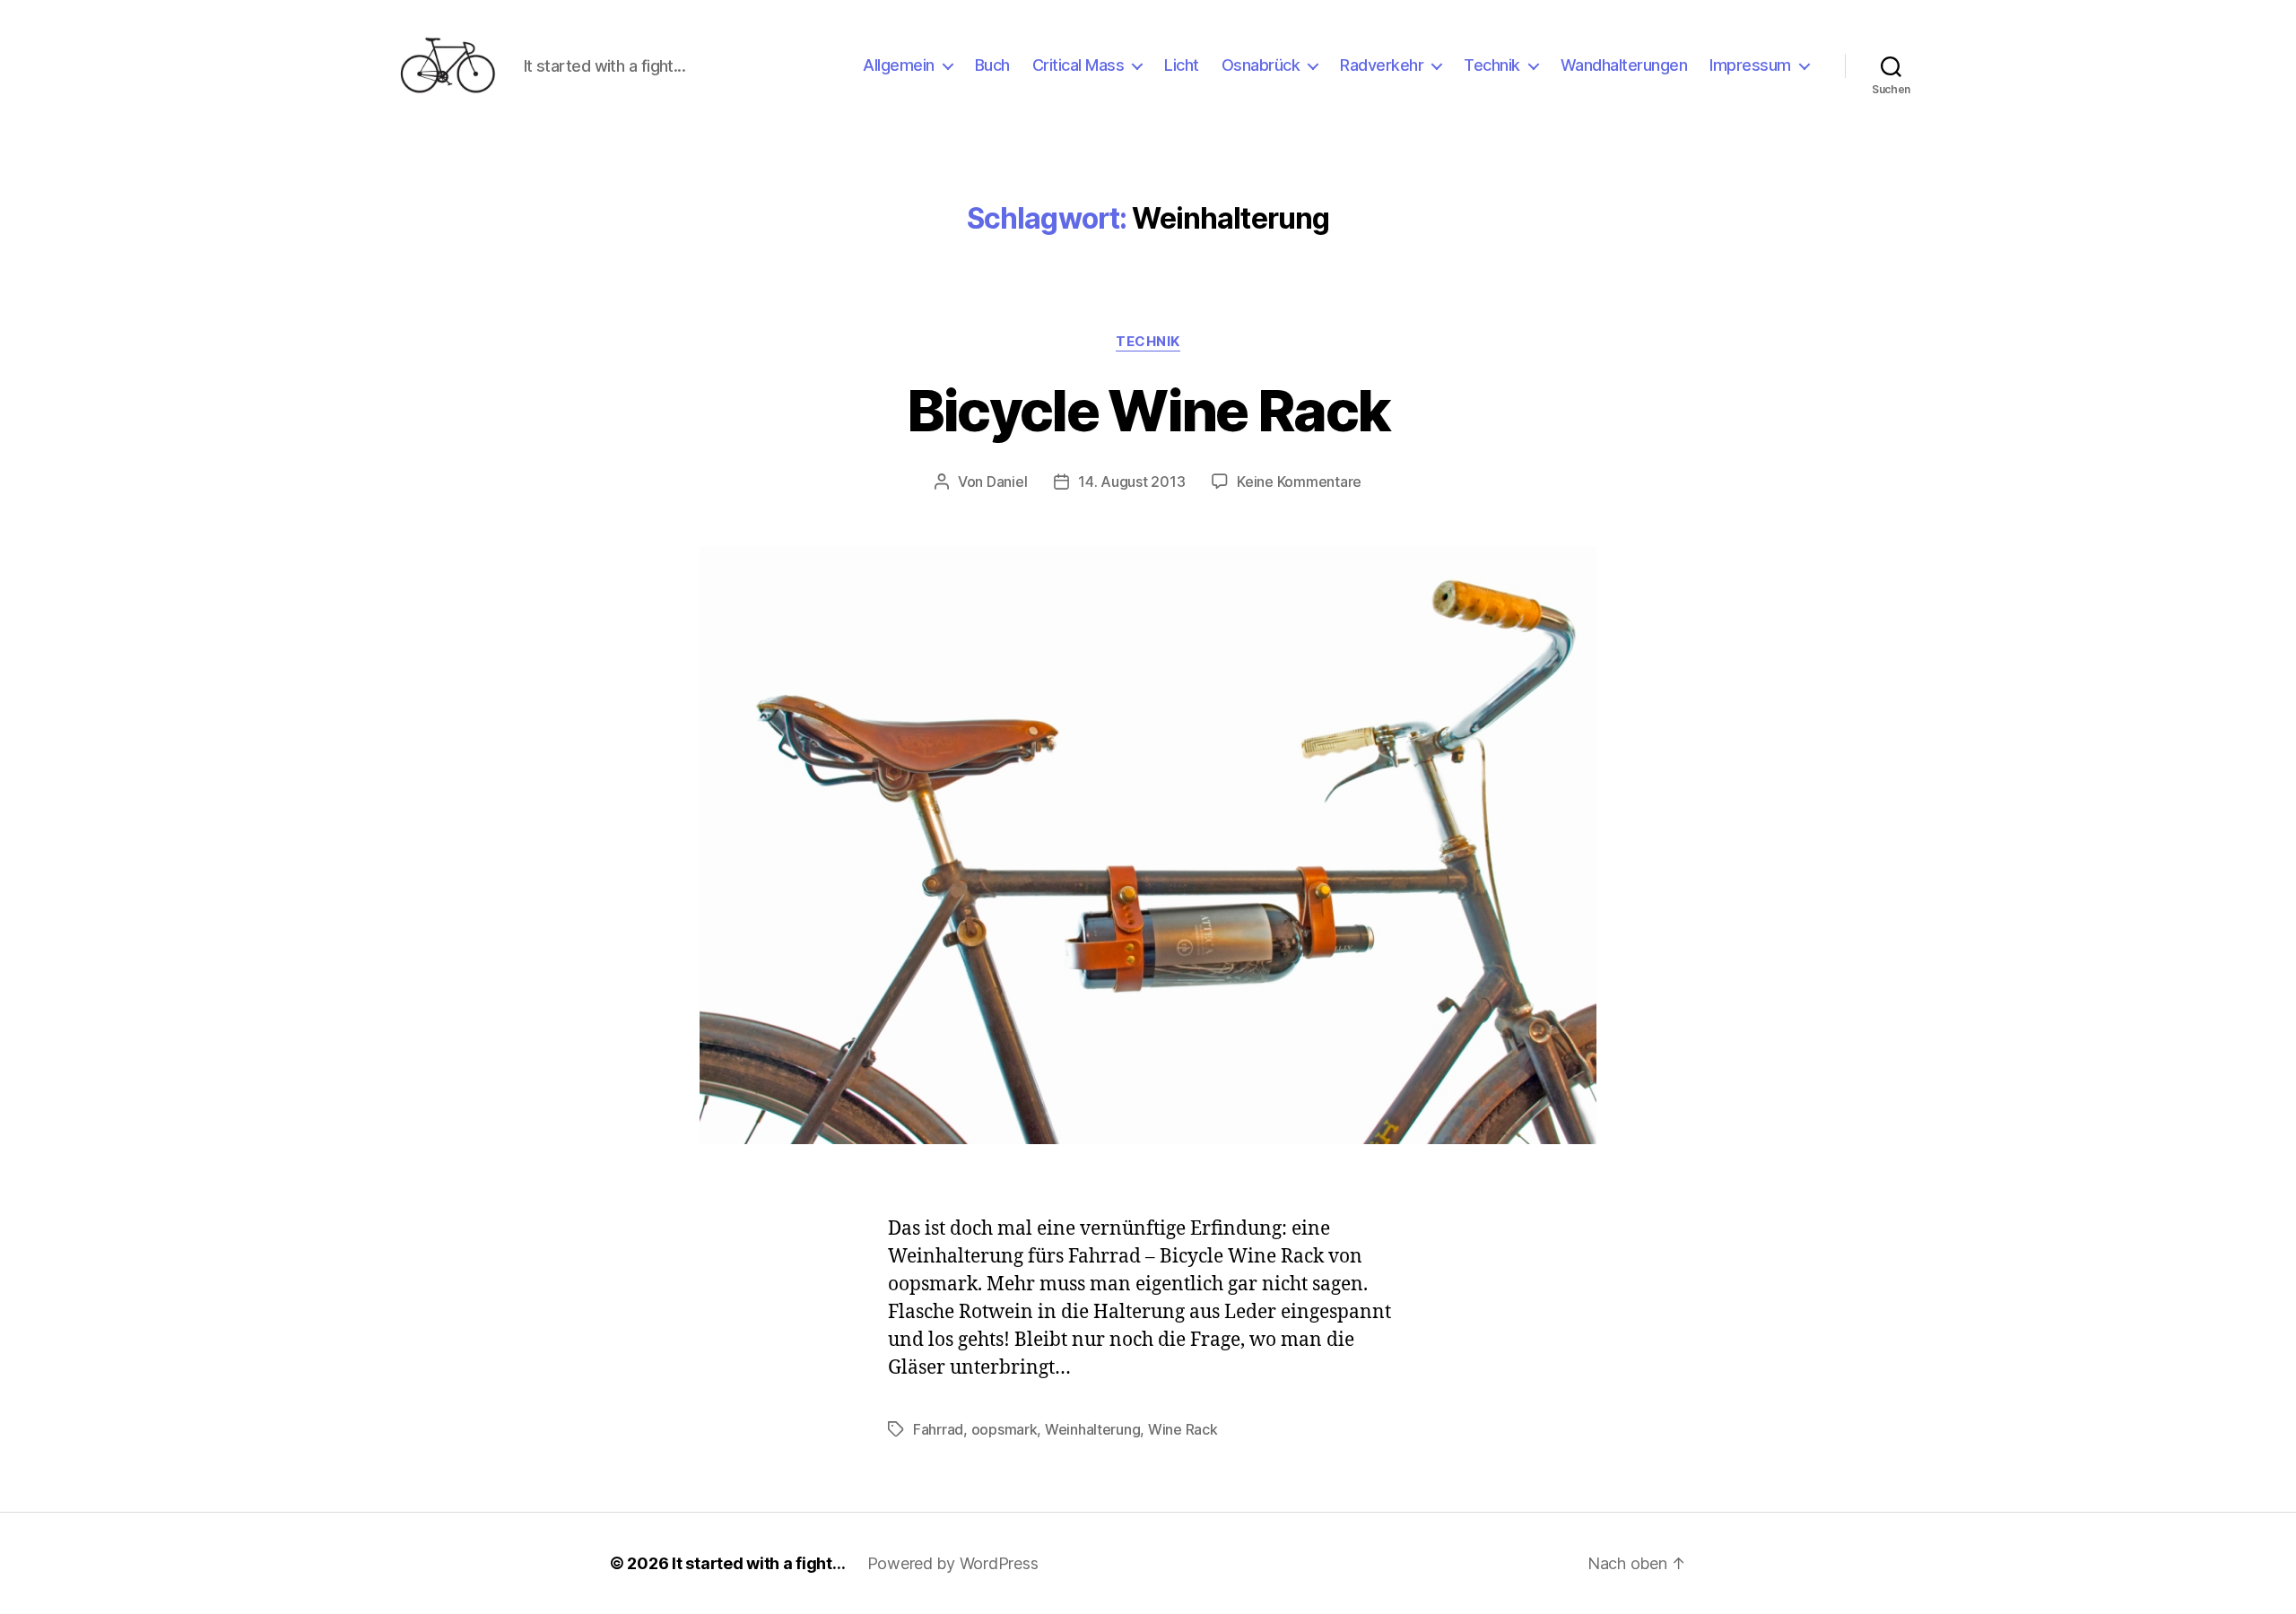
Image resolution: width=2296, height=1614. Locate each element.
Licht (1182, 65)
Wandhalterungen (1624, 65)
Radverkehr (1382, 65)
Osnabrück (1261, 65)
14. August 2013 (1131, 482)
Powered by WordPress (953, 1563)
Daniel (1007, 482)
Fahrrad (938, 1429)
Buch (992, 65)
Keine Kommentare (1299, 482)
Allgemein (899, 65)
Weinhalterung (1093, 1429)
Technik (1492, 65)
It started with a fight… (759, 1563)
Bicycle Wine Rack (1148, 410)
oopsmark (1004, 1429)
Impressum (1750, 65)
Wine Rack (1183, 1429)
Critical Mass (1078, 65)
